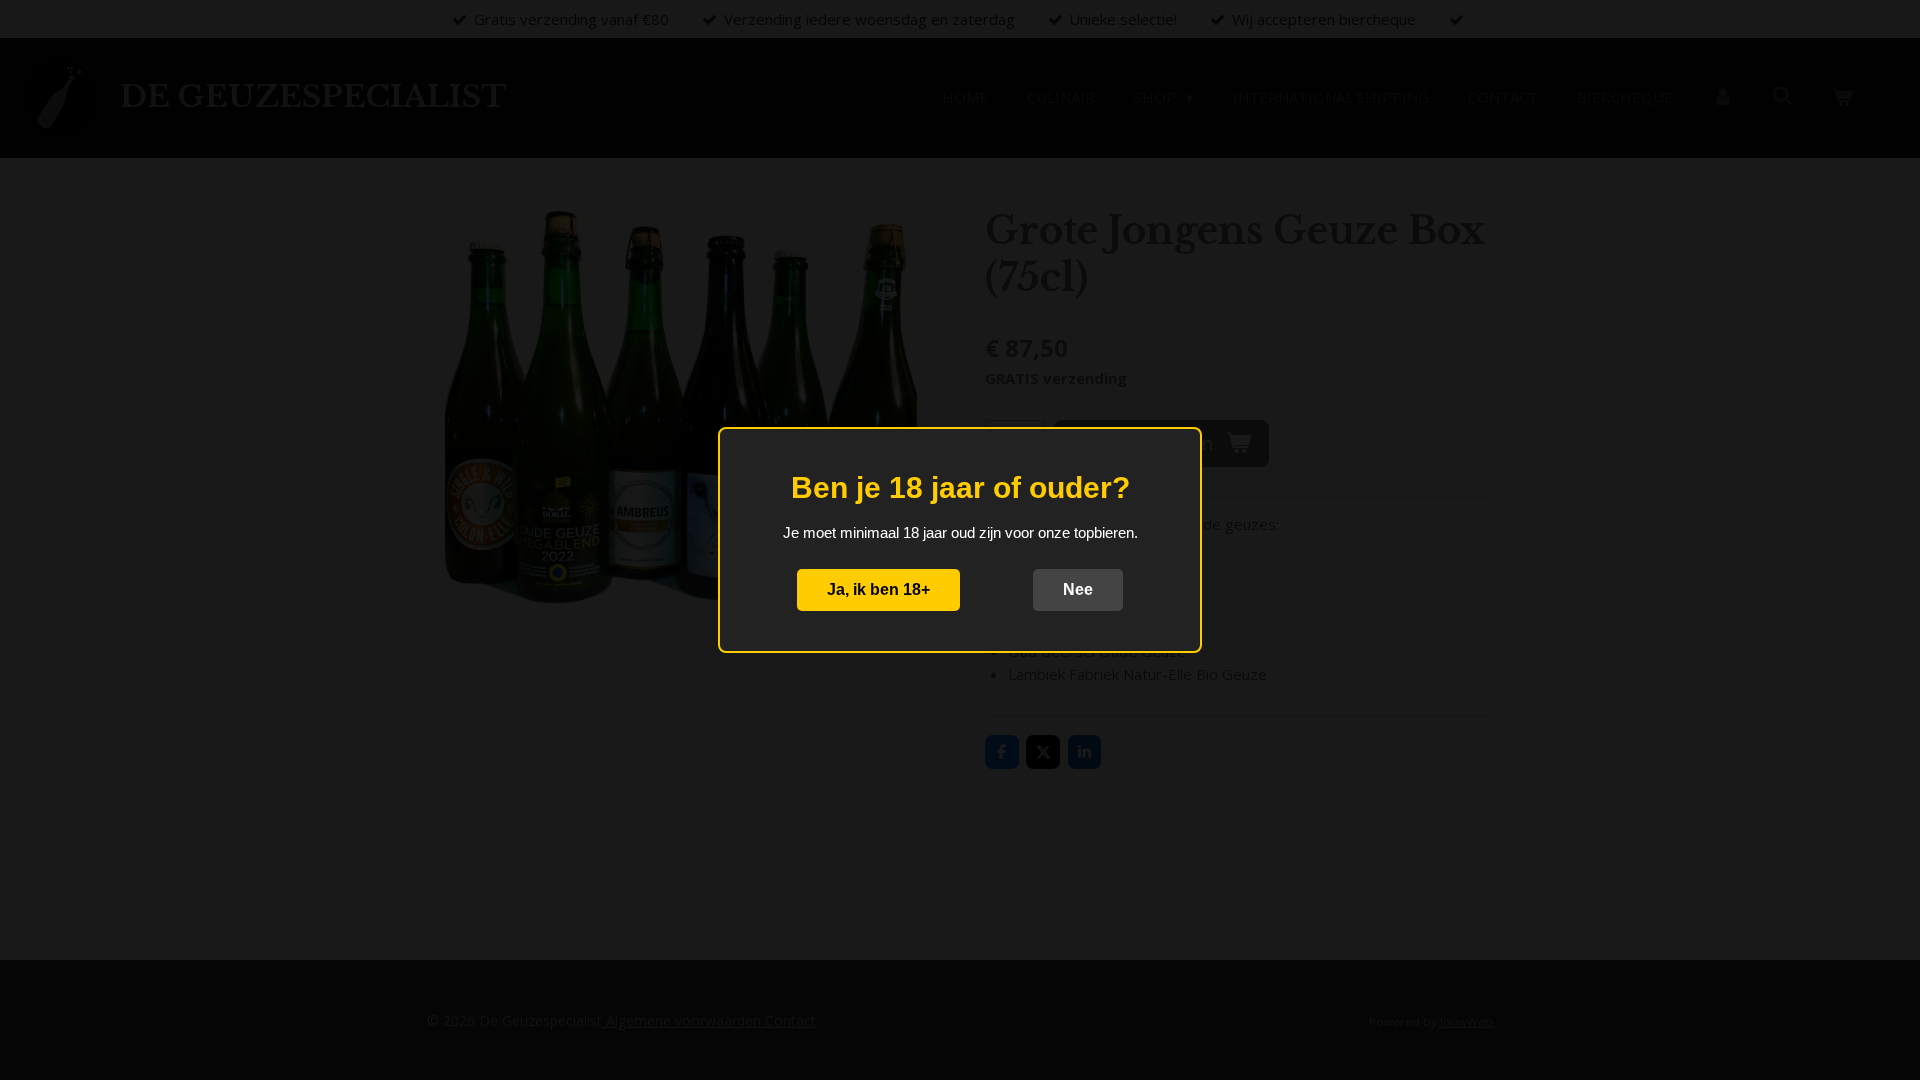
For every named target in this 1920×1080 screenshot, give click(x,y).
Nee (1078, 589)
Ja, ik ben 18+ (878, 589)
